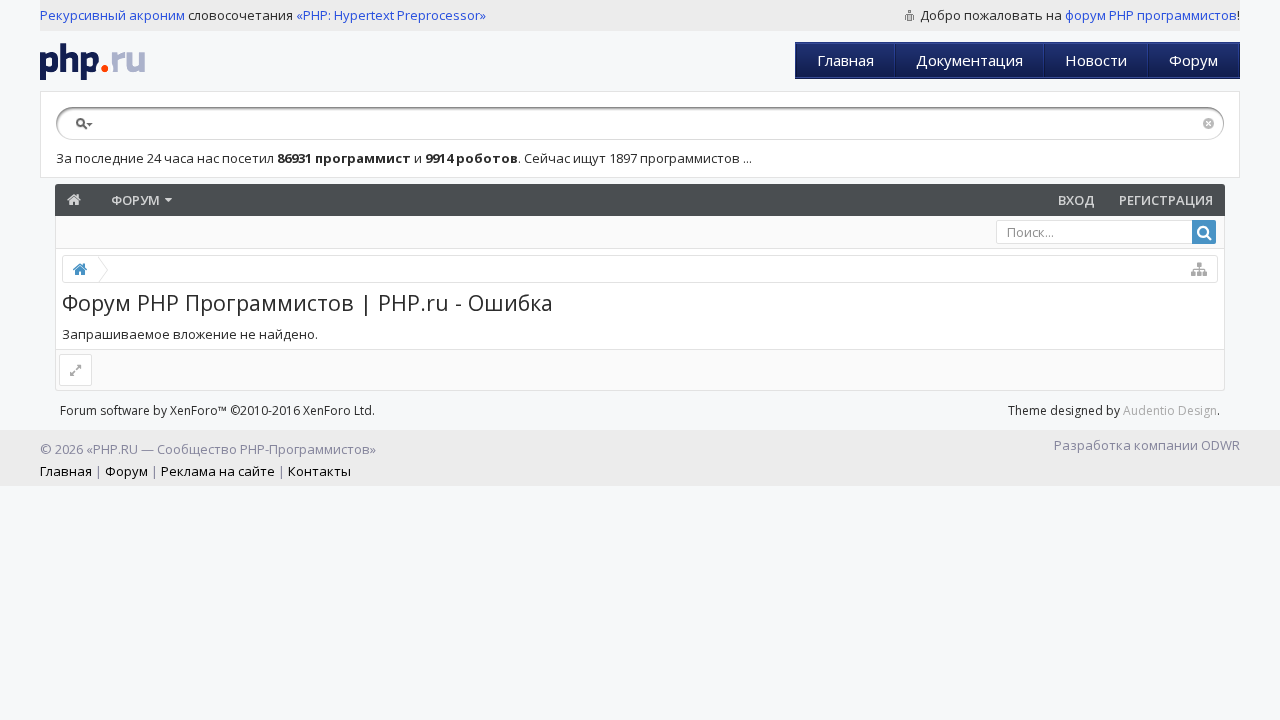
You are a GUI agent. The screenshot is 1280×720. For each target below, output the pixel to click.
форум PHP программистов (1151, 15)
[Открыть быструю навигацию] (1199, 269)
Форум (1193, 60)
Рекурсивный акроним (112, 15)
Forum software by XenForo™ (217, 410)
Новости (1096, 60)
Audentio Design (1170, 410)
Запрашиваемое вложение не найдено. (190, 334)
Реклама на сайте (218, 471)
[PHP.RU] (92, 61)
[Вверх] (1260, 697)
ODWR (1220, 445)
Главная (845, 60)
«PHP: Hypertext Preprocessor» (391, 15)
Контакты (319, 471)
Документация (969, 60)
